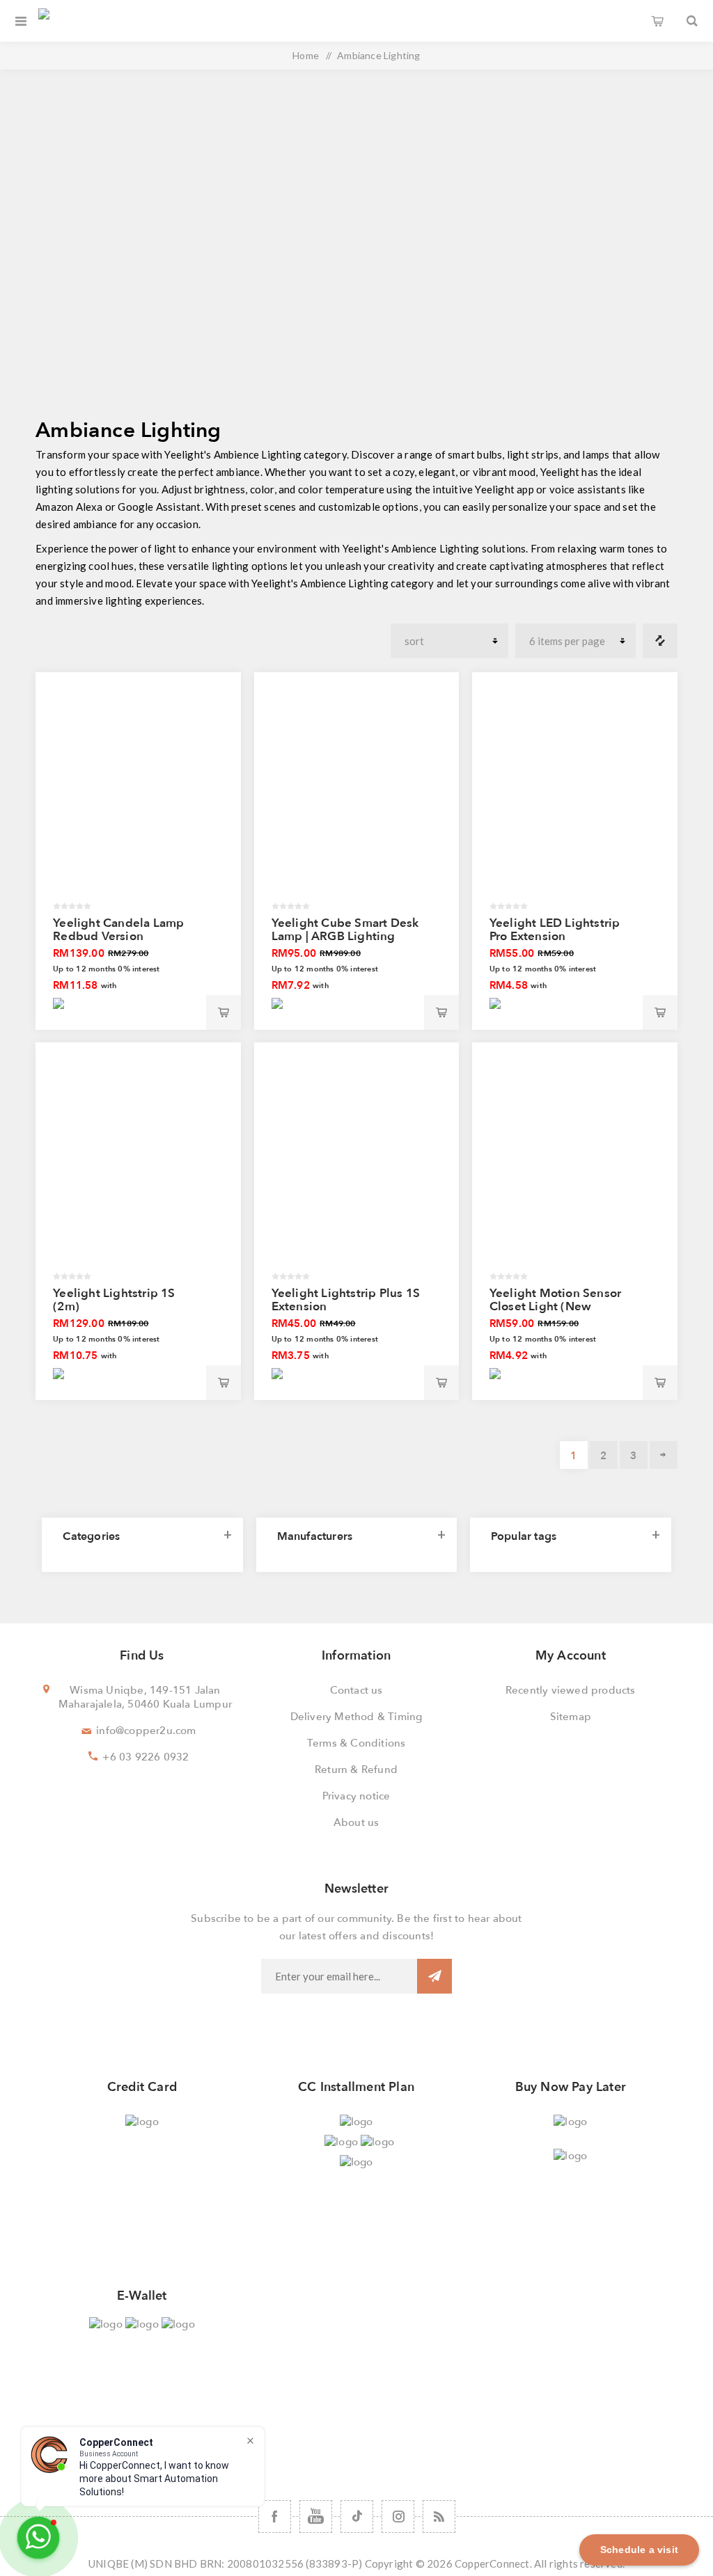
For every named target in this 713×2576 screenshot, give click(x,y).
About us (356, 1822)
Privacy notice (356, 1796)
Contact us (356, 1690)
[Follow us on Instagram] (398, 2517)
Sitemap (571, 1717)
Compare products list (660, 641)
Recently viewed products (571, 1690)
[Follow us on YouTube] (316, 2517)
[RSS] (439, 2517)
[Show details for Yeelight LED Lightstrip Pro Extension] (575, 795)
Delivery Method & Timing (356, 1717)
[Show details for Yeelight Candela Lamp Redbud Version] (138, 795)
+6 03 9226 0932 (146, 1757)
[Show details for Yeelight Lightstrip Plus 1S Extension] (357, 1166)
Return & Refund (356, 1770)
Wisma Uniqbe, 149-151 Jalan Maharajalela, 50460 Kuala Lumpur (145, 1697)
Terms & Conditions (356, 1743)
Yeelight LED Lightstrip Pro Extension (555, 930)
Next (664, 1455)
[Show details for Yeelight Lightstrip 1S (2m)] (138, 1166)
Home (306, 55)
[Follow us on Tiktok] (357, 2517)
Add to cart (224, 1012)
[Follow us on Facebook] (275, 2517)
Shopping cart (657, 21)
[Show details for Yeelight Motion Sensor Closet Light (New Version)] (575, 1166)
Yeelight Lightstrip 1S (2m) (114, 1300)
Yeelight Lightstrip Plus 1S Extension (346, 1300)
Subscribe (434, 1976)
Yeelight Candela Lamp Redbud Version (118, 930)
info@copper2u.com (146, 1731)
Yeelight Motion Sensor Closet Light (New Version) (555, 1306)
